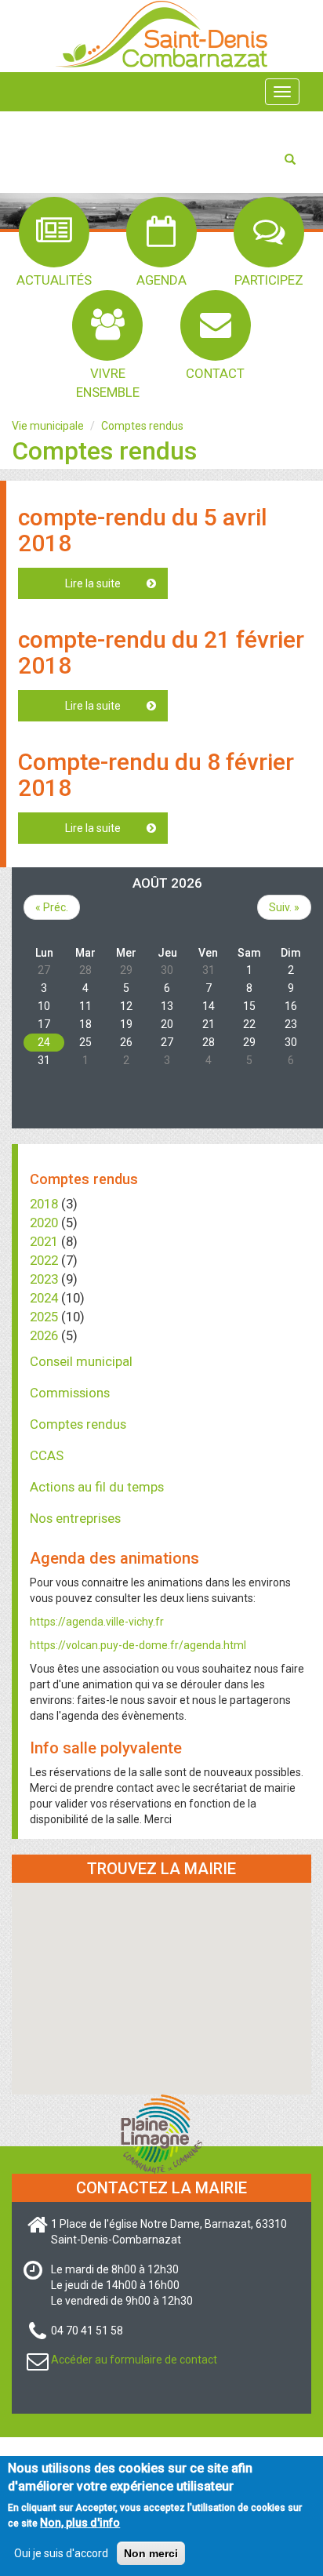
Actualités (54, 280)
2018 (44, 1204)
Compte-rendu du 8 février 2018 (156, 775)
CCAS (47, 1455)
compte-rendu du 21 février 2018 (161, 652)
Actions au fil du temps (97, 1487)
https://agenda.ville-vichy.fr (97, 1622)
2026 (44, 1335)
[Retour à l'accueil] (161, 33)
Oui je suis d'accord (61, 2553)
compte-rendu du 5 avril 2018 (143, 530)
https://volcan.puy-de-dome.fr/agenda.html (138, 1645)
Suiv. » (284, 907)
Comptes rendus (142, 426)
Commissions (70, 1393)
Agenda (161, 280)
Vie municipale (48, 426)
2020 (44, 1223)
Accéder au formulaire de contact (134, 2360)
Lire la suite (116, 583)
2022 (44, 1260)
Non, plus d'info (80, 2523)
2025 (44, 1317)
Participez (269, 280)
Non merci (151, 2553)
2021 (44, 1241)
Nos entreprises (75, 1518)
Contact (215, 373)
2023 (44, 1279)
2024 (44, 1298)
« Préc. (52, 907)
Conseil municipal (81, 1361)
